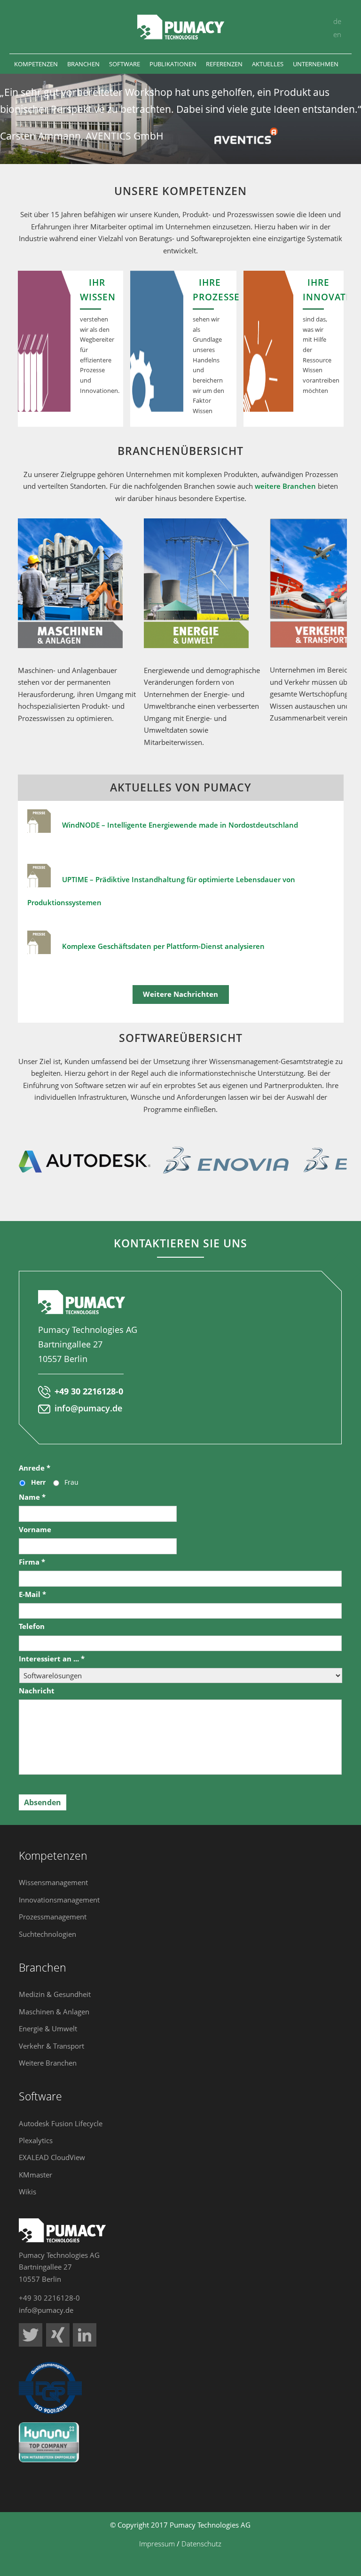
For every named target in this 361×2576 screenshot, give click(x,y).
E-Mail (32, 1594)
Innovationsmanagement (59, 1900)
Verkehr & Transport (51, 2046)
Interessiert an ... (52, 1659)
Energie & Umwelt (48, 2028)
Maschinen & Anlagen (54, 2012)
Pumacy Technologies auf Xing (58, 2335)
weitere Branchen (285, 486)
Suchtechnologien (47, 1934)
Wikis (27, 2192)
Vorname (35, 1530)
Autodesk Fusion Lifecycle (61, 2123)
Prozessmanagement (53, 1917)
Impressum (157, 2544)
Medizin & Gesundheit (55, 1994)
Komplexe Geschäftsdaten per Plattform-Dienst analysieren (163, 946)
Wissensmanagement (53, 1882)
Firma (32, 1562)
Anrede (35, 1468)
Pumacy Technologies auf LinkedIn (85, 2335)
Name (32, 1497)
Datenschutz (201, 2544)
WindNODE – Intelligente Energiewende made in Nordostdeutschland (179, 825)
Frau (71, 1482)
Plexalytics (36, 2140)
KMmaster (35, 2175)
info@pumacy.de (88, 1408)
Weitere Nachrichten (180, 994)
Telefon (32, 1626)
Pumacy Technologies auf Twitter (31, 2335)
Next (351, 1160)
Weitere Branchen (48, 2063)
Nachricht (37, 1691)
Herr (38, 1482)
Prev (10, 1160)
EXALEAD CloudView (52, 2157)
